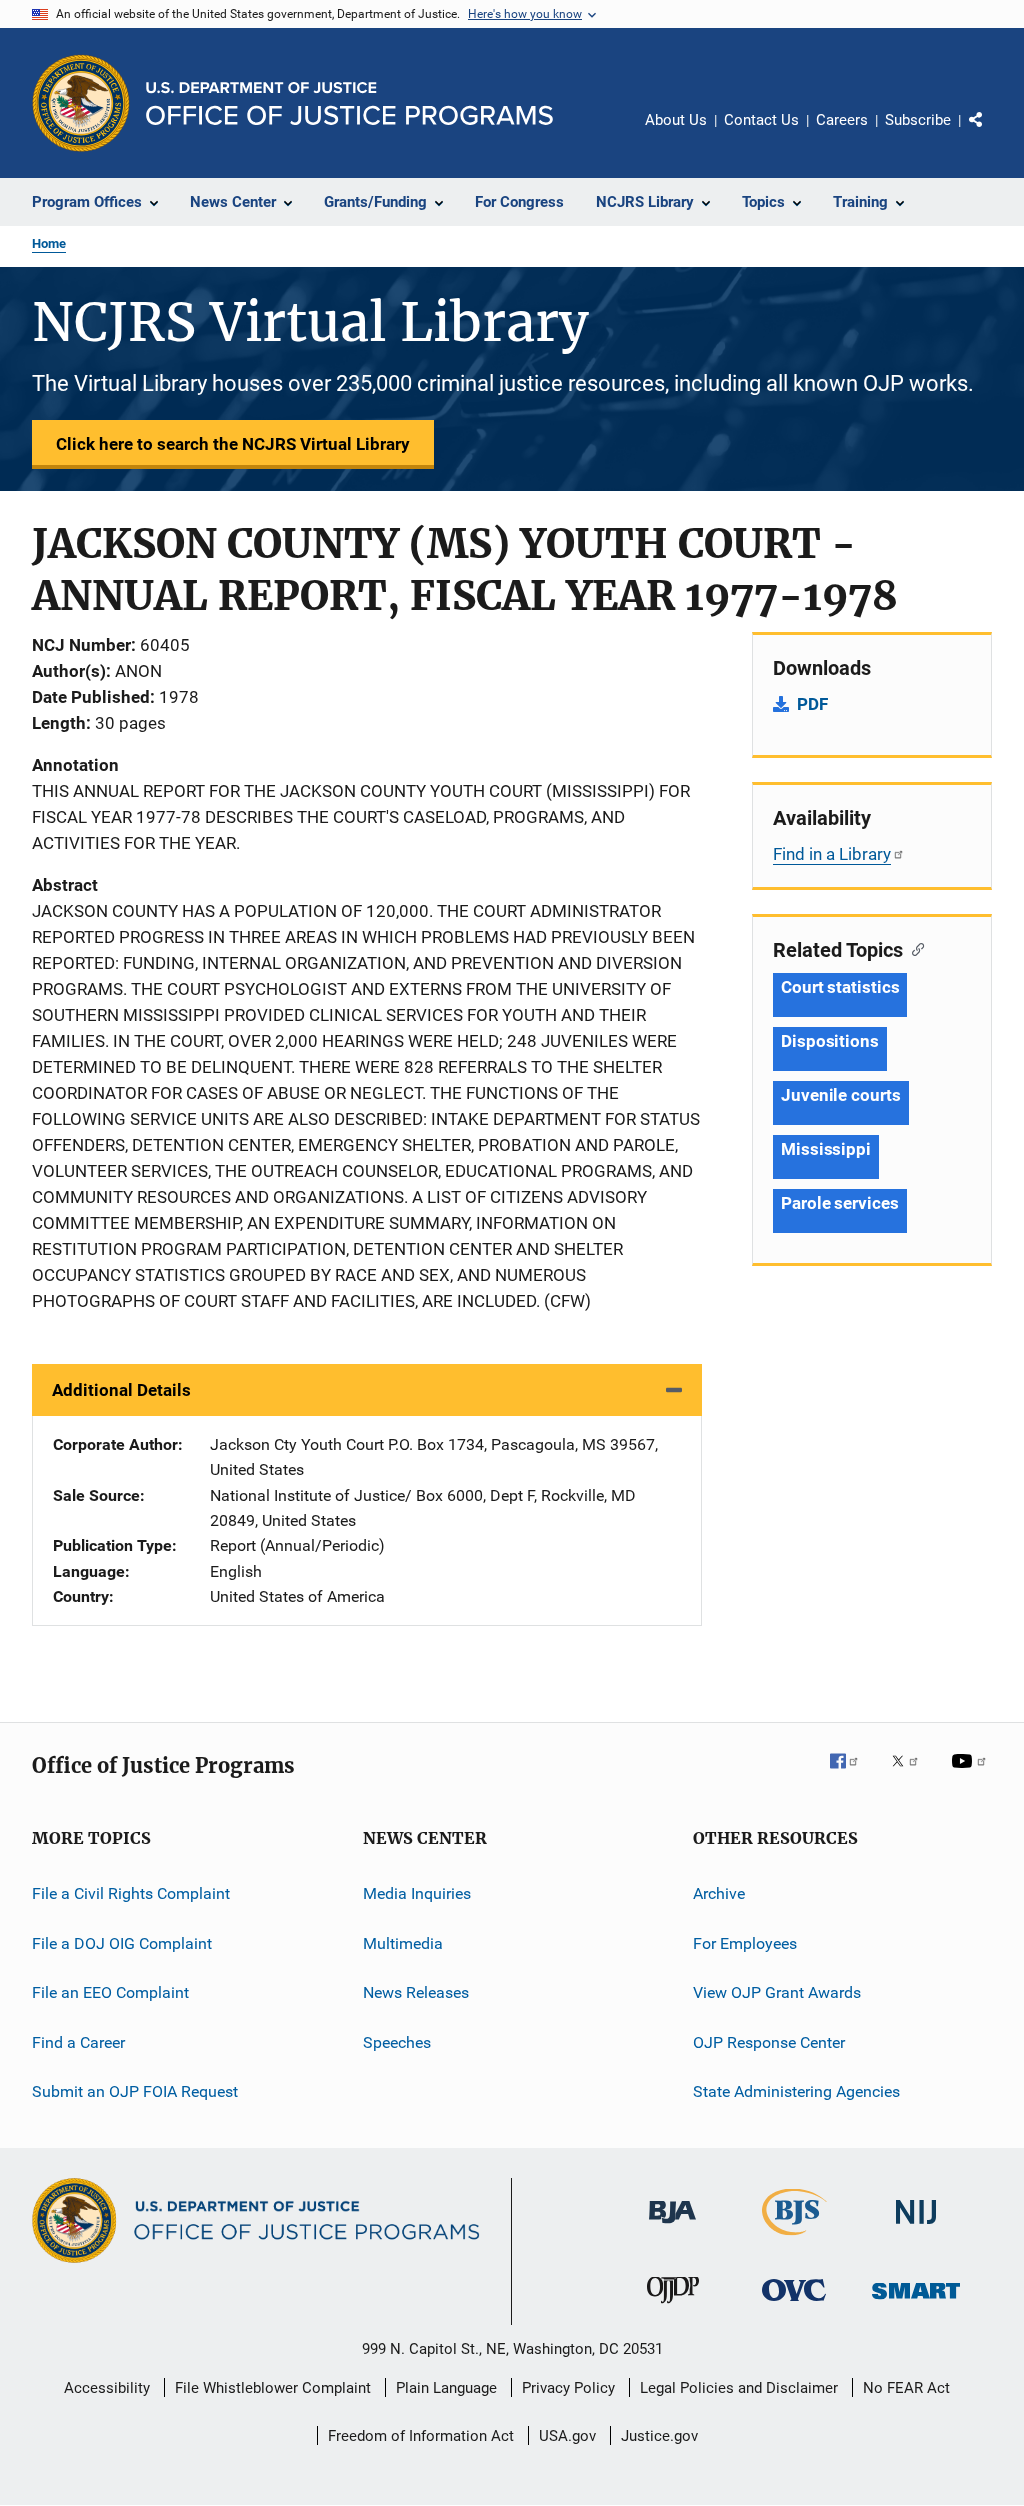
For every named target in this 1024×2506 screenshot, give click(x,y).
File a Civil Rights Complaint (131, 1893)
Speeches (397, 2041)
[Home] (349, 103)
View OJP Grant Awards (777, 1992)
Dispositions (830, 1041)
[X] (912, 1775)
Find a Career (78, 2041)
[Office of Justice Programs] (81, 103)
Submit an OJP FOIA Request (135, 2091)
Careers (842, 120)
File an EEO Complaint (110, 1992)
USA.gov (567, 2436)
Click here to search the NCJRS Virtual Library (233, 444)
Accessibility (107, 2388)
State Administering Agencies (796, 2091)
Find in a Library (832, 854)
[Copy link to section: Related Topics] (913, 948)
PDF (812, 704)
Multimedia (403, 1943)
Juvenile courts (841, 1095)
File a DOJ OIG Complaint (122, 1943)
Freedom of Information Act (421, 2436)
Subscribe (918, 120)
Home (49, 243)
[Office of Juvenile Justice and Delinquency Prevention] (673, 2307)
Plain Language (446, 2388)
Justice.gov (659, 2436)
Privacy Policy (568, 2388)
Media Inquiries (417, 1893)
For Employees (745, 1943)
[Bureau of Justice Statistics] (794, 2239)
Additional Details (121, 1390)
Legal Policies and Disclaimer (739, 2388)
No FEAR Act (906, 2388)
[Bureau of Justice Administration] (672, 2227)
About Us (676, 120)
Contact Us (761, 120)
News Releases (416, 1992)
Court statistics (840, 987)
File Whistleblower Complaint (273, 2388)
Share (992, 134)
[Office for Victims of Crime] (794, 2304)
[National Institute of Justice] (916, 2227)
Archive (719, 1893)
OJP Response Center (769, 2041)
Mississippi (826, 1149)
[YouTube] (972, 1775)
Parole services (840, 1203)
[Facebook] (852, 1775)
